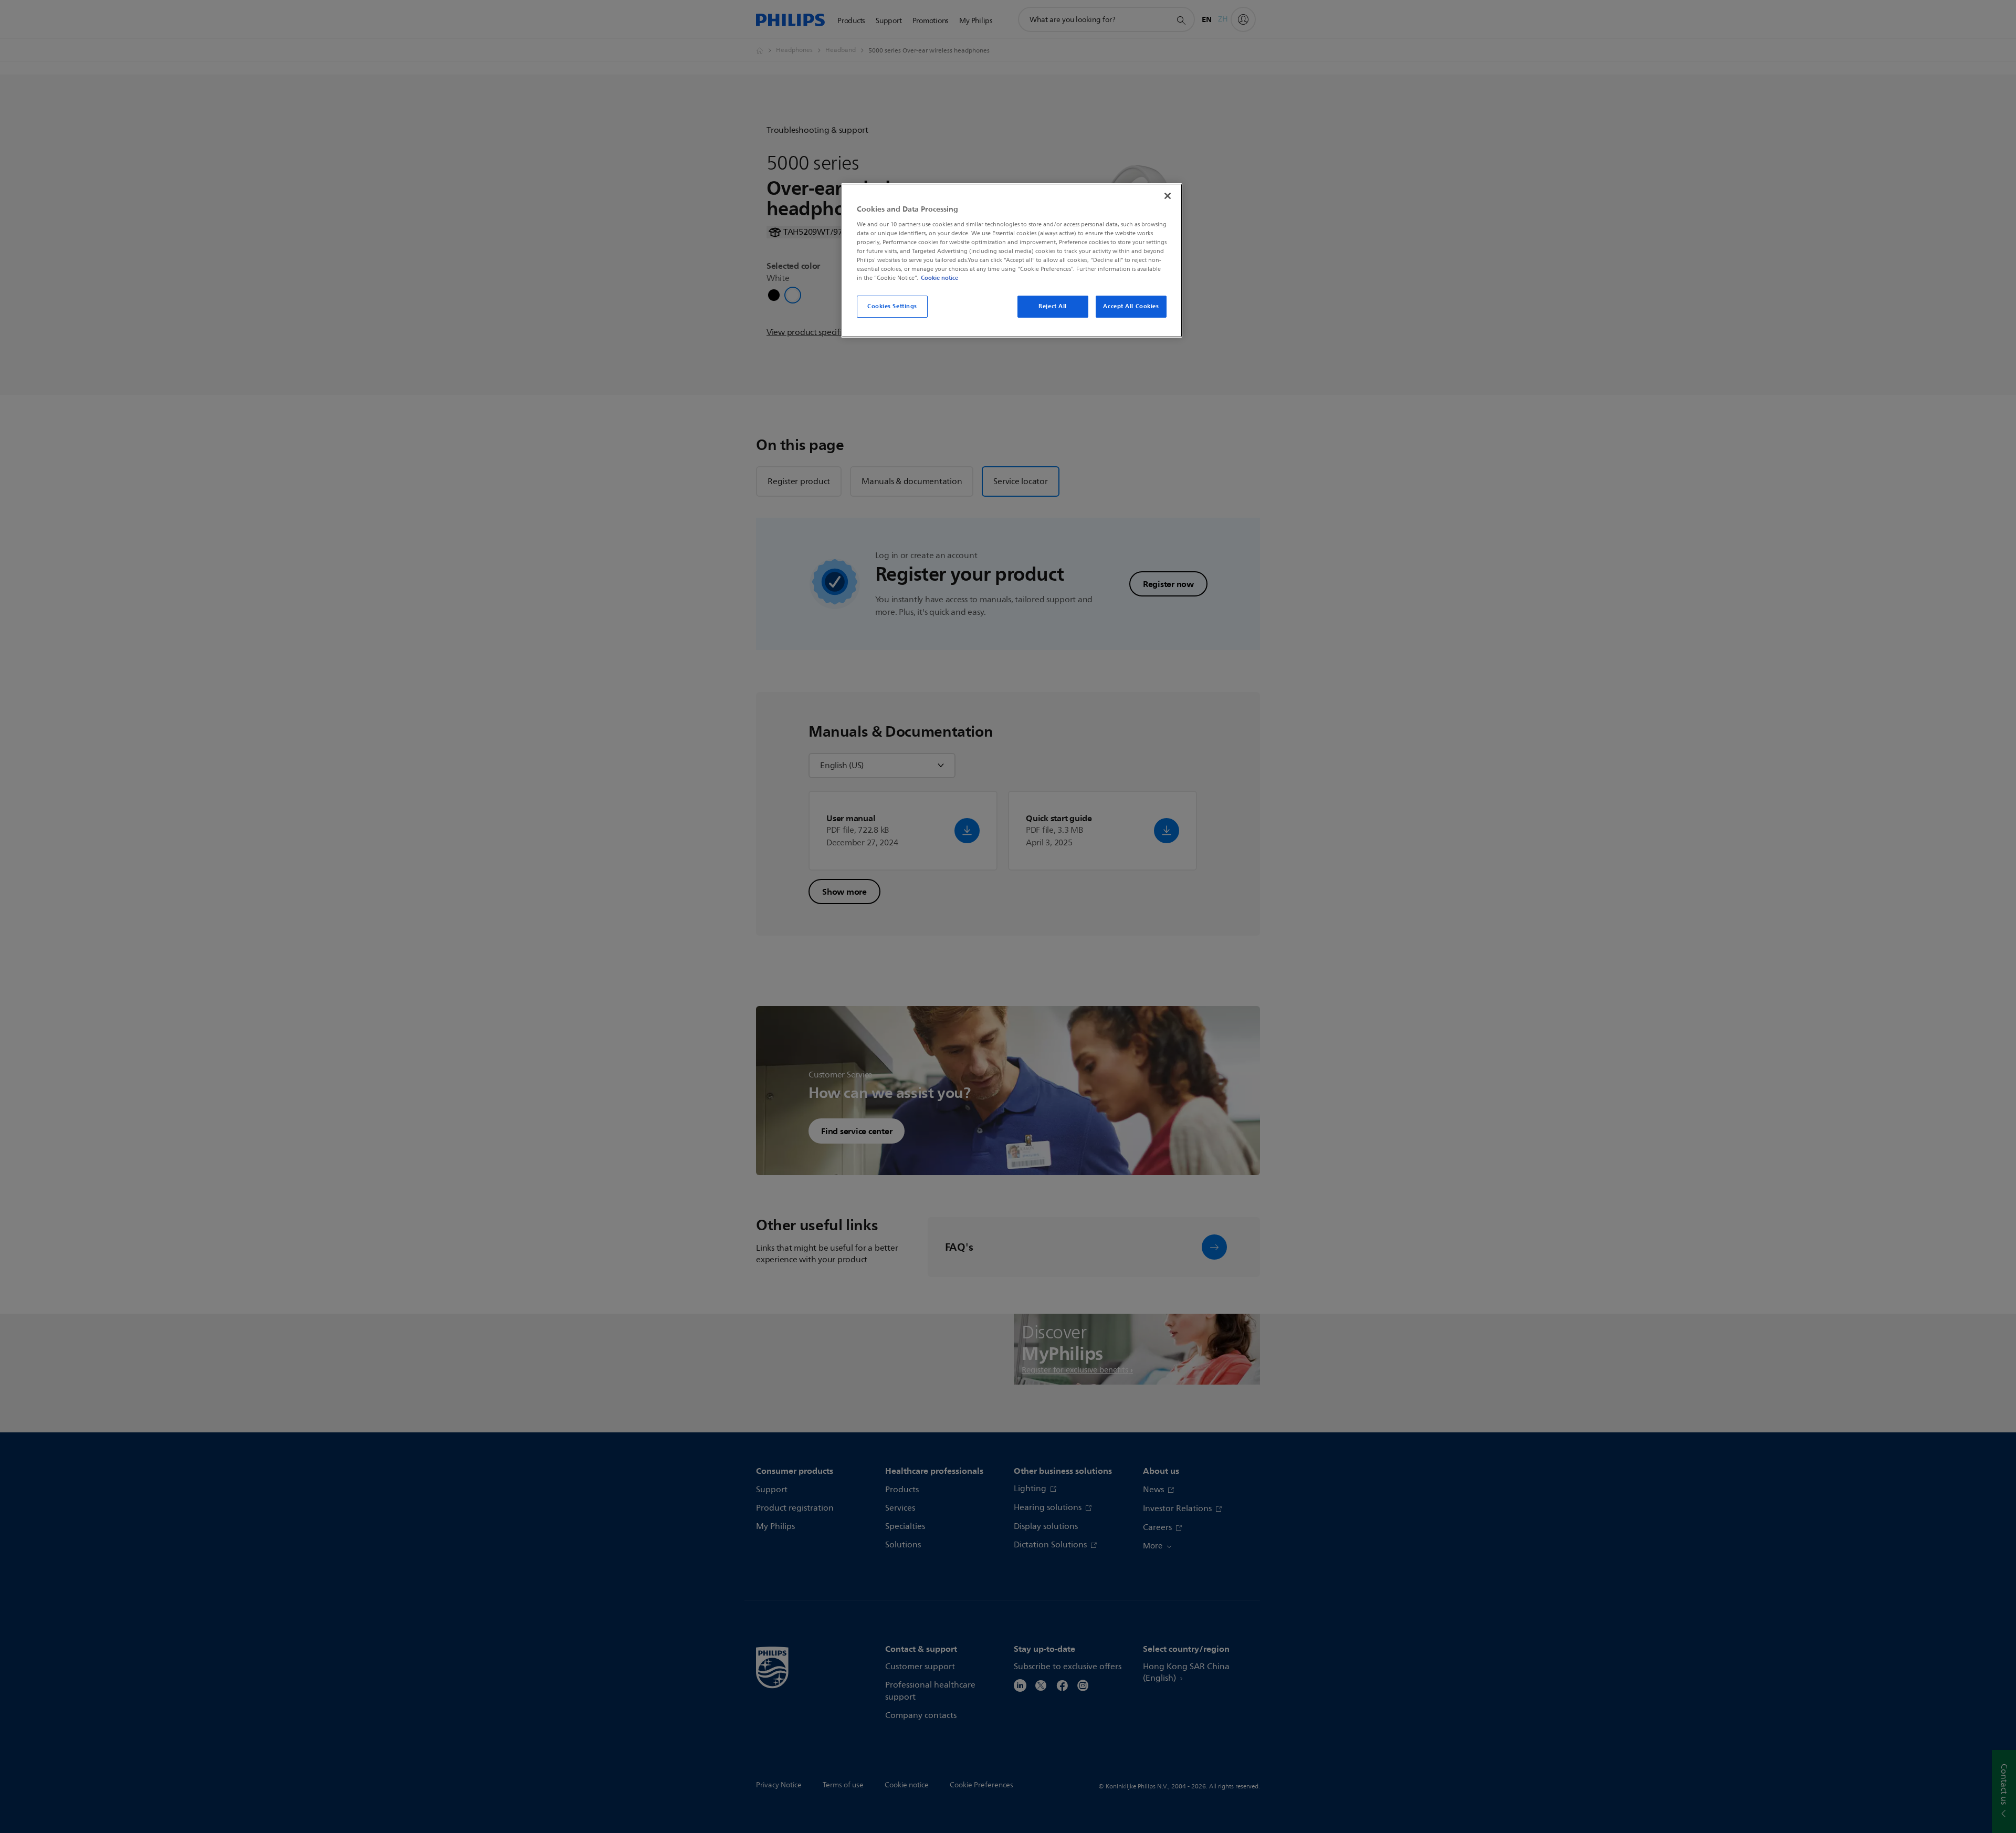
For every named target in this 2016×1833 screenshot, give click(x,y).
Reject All (1053, 306)
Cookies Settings (892, 306)
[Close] (1168, 196)
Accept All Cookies (1131, 306)
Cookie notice (939, 278)
